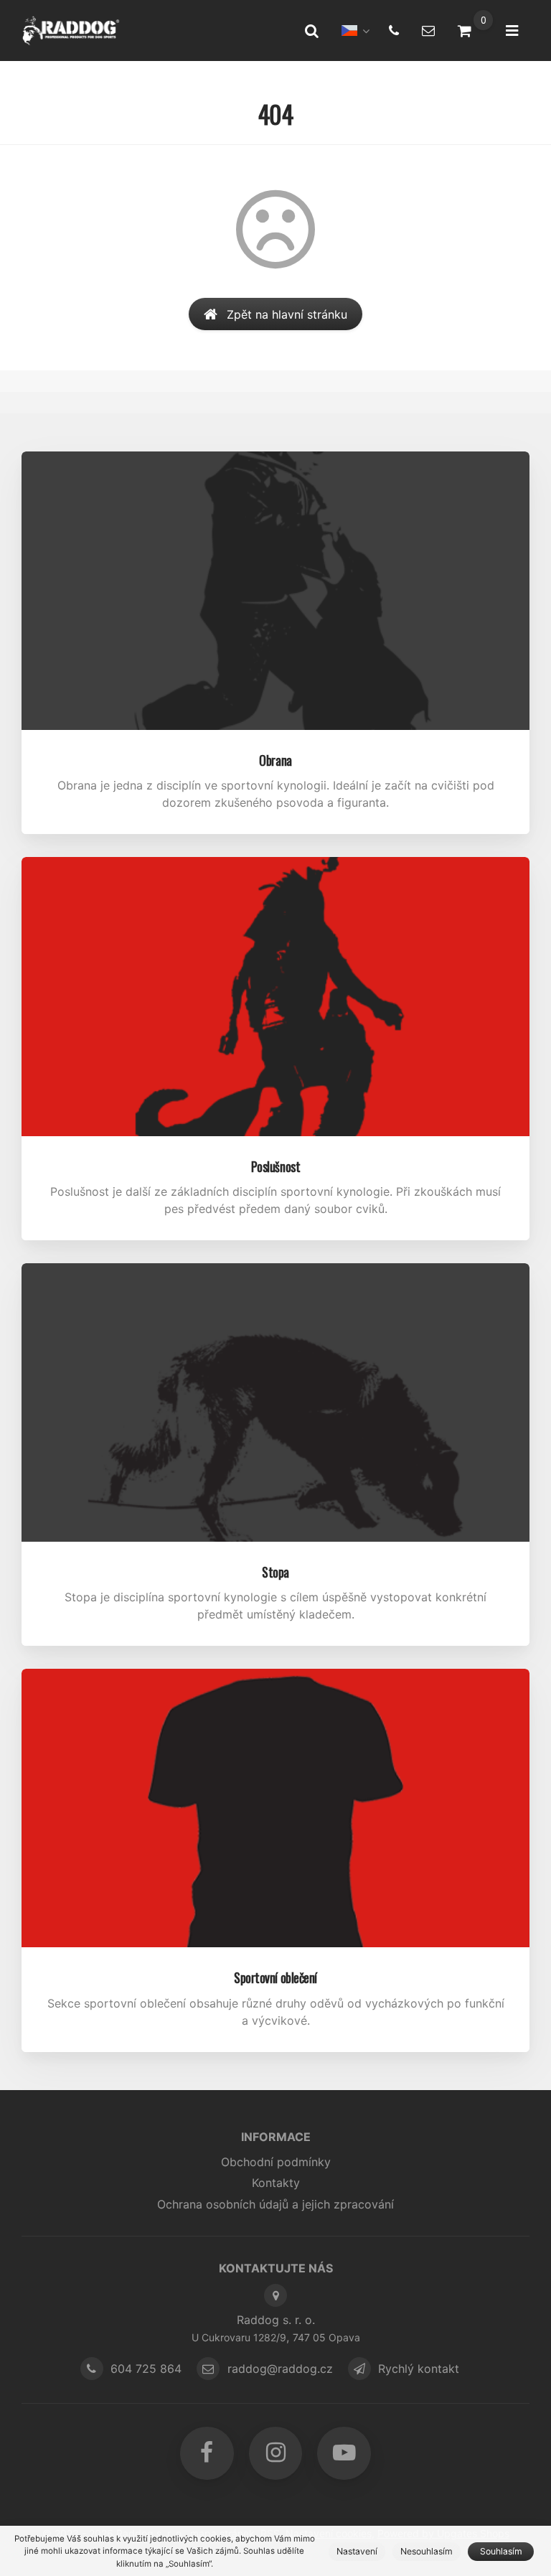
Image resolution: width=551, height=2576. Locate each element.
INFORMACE (276, 2137)
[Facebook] (207, 2453)
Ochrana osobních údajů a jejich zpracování (275, 2204)
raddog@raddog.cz (280, 2369)
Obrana (275, 760)
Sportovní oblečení (275, 1977)
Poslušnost (276, 1166)
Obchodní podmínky (276, 2162)
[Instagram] (275, 2453)
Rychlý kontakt (419, 2369)
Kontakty (276, 2183)
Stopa (275, 1572)
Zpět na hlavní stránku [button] (287, 314)
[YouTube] (344, 2453)
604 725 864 (146, 2369)
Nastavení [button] (357, 2551)
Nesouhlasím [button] (427, 2551)
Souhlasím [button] (501, 2551)
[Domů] (71, 31)
